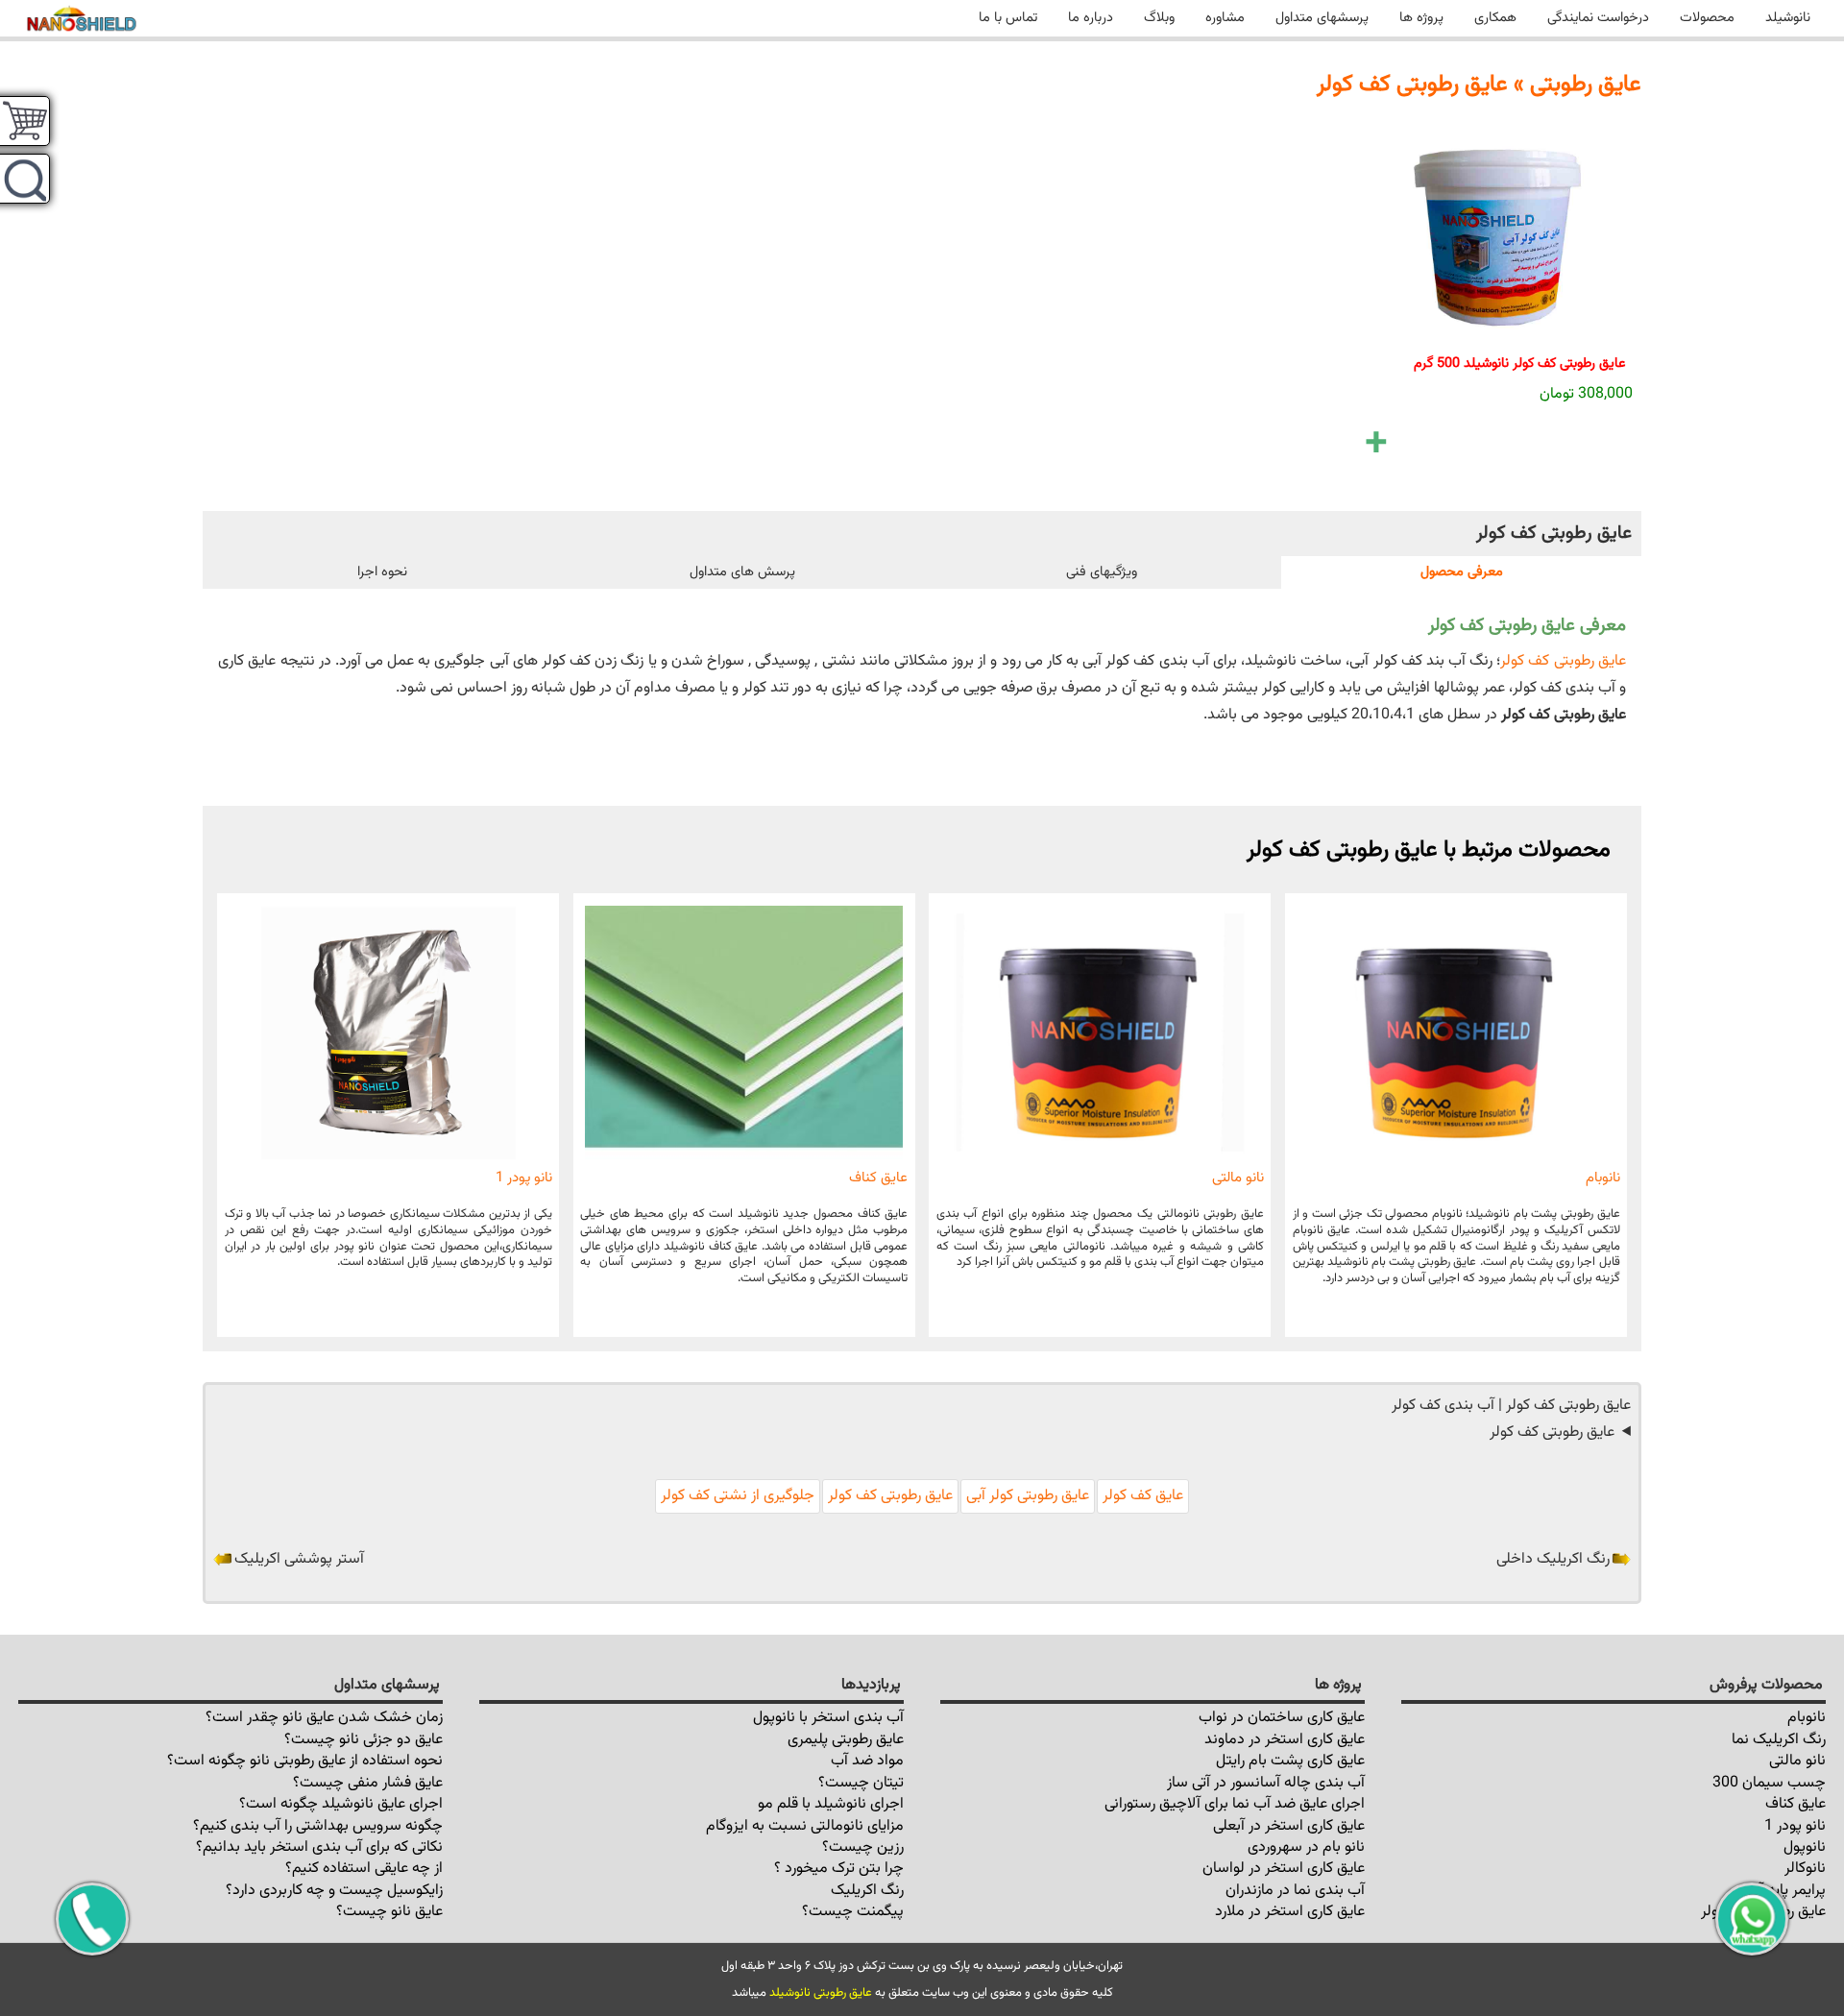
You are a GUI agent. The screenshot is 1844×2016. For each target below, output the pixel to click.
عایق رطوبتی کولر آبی (1028, 1496)
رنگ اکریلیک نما (1779, 1740)
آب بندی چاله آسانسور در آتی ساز (1266, 1783)
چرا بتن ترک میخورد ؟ (839, 1869)
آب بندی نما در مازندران (1295, 1891)
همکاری (1495, 18)
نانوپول (1805, 1847)
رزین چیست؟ (863, 1847)
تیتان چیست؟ (861, 1783)
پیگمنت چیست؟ (853, 1912)
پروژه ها (1421, 18)
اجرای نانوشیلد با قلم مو (831, 1804)
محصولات (1707, 18)
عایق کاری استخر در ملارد (1290, 1912)
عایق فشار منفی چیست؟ (368, 1783)
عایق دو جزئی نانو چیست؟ (364, 1740)
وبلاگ (1159, 18)
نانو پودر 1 (524, 1178)
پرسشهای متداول (1322, 18)
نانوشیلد (1788, 18)
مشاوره (1225, 18)
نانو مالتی (1238, 1178)
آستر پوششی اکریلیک (299, 1559)
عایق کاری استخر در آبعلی (1289, 1826)
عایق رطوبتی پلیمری (846, 1740)
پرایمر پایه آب (1786, 1891)
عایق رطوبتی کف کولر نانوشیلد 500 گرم (1520, 364)
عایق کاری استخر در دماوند (1285, 1740)
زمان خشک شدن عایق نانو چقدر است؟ (324, 1718)
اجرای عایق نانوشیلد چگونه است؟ (341, 1804)
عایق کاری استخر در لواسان (1284, 1869)
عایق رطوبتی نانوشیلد (821, 1993)
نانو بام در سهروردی (1306, 1847)
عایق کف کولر (1143, 1496)
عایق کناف (878, 1178)
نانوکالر (1805, 1869)
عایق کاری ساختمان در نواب (1282, 1718)
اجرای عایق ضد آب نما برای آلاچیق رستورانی (1235, 1804)
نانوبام (1603, 1178)
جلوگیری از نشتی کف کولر (738, 1496)
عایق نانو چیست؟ (389, 1912)
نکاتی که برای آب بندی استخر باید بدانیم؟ (319, 1847)
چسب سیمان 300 (1769, 1783)
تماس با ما (1008, 18)
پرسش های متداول (742, 572)
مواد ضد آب (867, 1761)
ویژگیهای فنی (1102, 572)
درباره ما (1091, 18)
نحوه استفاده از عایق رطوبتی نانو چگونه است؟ (305, 1761)
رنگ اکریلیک (867, 1891)
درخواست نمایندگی (1598, 18)
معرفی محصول (1462, 572)
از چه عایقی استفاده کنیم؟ (364, 1869)
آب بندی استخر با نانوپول (828, 1718)
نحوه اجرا (382, 572)
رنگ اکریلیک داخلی (1553, 1559)
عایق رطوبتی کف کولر (1563, 661)
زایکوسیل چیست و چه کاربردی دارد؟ (334, 1891)
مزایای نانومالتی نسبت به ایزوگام (805, 1826)
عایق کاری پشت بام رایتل (1290, 1761)
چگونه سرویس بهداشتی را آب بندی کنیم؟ (318, 1826)
